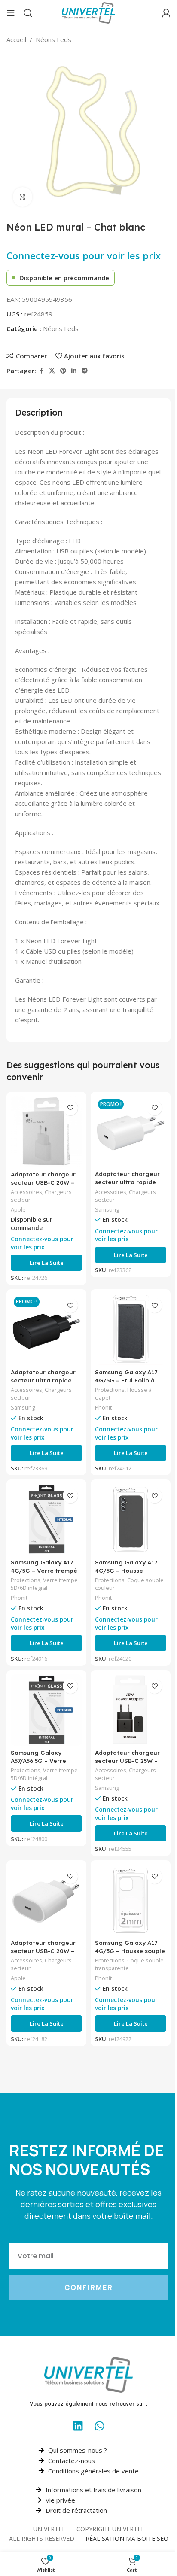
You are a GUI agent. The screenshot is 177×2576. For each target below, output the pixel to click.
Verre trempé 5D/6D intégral (44, 1584)
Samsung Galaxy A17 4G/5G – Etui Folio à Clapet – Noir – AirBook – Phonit (130, 1384)
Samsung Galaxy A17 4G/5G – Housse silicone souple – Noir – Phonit (130, 1574)
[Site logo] (88, 12)
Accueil (16, 39)
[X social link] (52, 371)
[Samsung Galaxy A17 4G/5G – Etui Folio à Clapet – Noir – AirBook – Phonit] (131, 1329)
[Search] (28, 13)
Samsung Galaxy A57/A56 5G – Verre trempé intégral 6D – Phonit (42, 1765)
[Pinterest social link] (63, 371)
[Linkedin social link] (74, 371)
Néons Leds (53, 39)
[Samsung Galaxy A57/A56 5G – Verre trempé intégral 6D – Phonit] (46, 1710)
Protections (110, 1390)
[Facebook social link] (41, 371)
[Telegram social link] (85, 371)
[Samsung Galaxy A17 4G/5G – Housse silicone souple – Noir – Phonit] (131, 1519)
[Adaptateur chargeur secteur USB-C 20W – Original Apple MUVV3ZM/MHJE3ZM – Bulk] (46, 1900)
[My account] (166, 13)
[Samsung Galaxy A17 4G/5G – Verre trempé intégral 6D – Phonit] (46, 1519)
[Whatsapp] (99, 2426)
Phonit (103, 1407)
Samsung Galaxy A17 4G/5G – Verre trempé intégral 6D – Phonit (44, 1570)
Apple (18, 1209)
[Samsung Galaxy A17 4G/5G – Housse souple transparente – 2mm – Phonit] (131, 1900)
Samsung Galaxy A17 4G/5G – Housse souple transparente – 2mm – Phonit (130, 1955)
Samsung (107, 1209)
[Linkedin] (78, 2426)
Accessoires (26, 1192)
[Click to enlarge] (23, 197)
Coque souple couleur (129, 1584)
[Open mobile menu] (11, 13)
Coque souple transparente (129, 1964)
